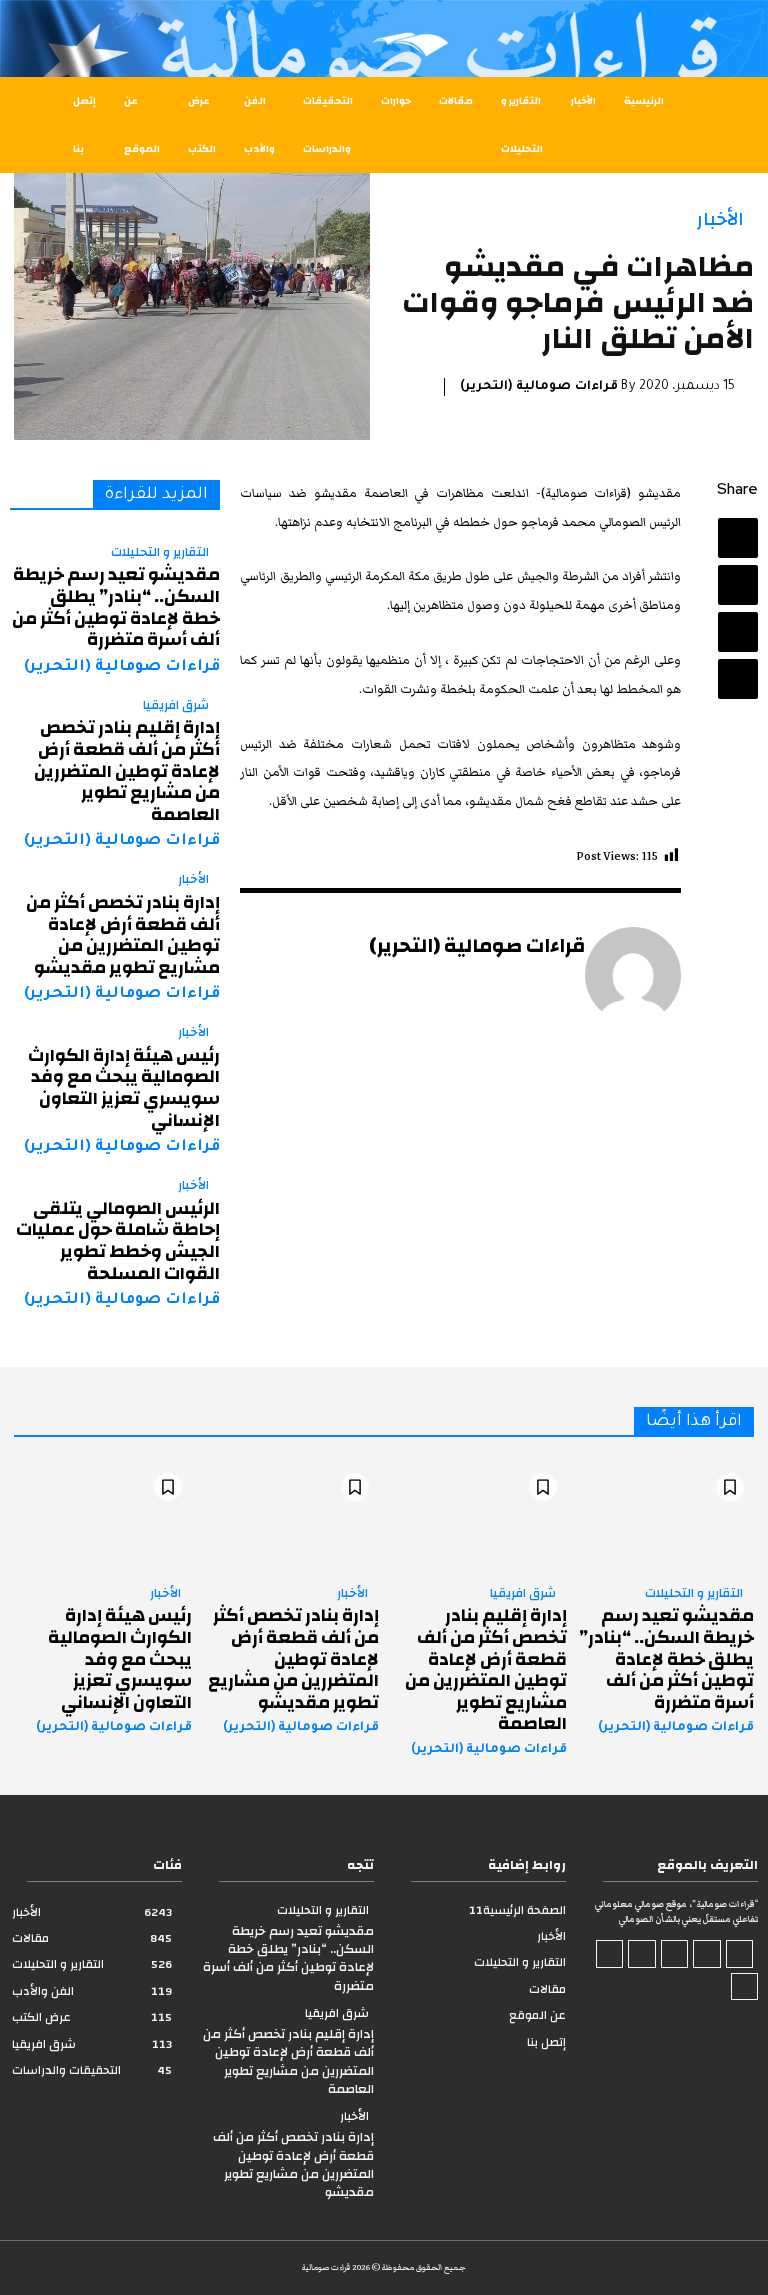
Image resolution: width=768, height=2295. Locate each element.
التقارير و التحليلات (160, 553)
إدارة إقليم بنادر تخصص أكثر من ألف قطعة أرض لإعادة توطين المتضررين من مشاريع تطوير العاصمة (127, 770)
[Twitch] (642, 1954)
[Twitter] (738, 585)
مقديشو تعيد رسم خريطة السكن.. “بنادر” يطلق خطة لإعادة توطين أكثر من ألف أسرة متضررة (116, 607)
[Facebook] (738, 538)
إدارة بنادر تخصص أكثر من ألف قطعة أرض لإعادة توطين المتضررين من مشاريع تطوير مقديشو (123, 935)
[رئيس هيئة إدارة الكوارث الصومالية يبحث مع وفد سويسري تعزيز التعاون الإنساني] (103, 1516)
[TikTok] (675, 1954)
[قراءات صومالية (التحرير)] (633, 975)
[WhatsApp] (738, 679)
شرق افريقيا (176, 706)
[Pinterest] (738, 632)
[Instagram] (707, 1954)
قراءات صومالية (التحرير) (539, 387)
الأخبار (720, 219)
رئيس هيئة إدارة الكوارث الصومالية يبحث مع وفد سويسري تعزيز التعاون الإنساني (124, 1088)
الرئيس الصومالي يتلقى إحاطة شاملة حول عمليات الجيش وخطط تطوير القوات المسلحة (118, 1241)
